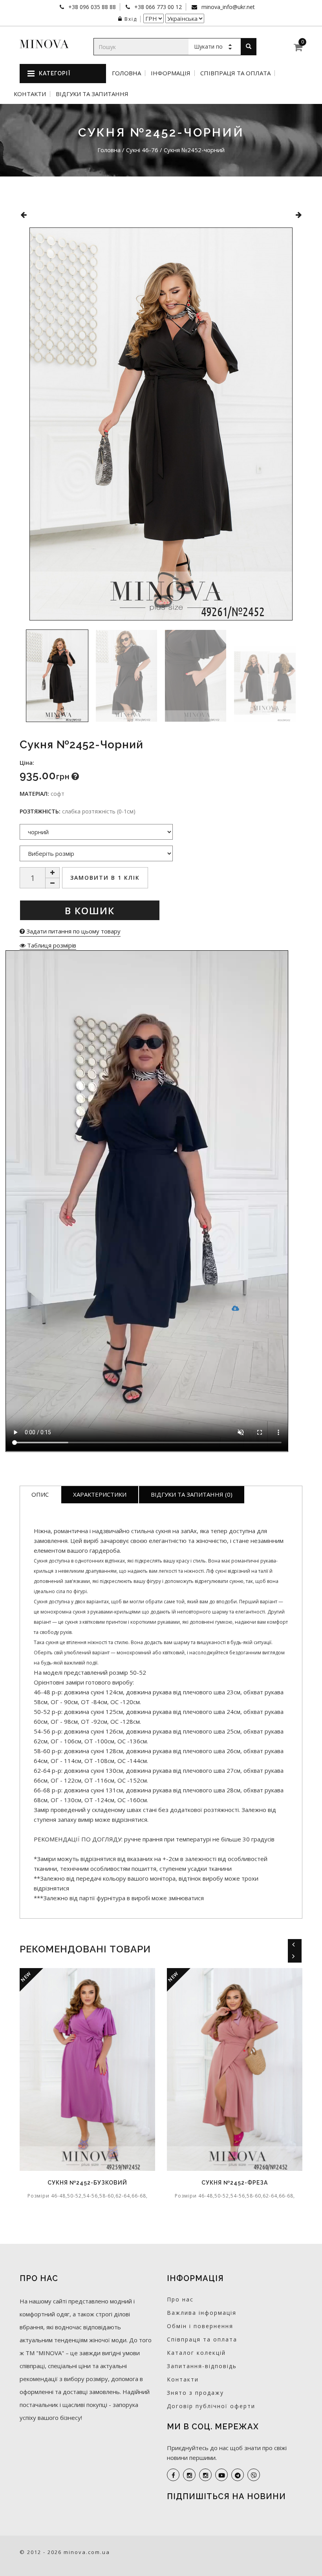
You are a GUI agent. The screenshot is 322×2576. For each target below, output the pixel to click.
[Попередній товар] (23, 215)
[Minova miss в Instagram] (205, 2475)
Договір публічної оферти (211, 2406)
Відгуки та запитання (92, 94)
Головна (126, 73)
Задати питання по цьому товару (73, 931)
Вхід (131, 19)
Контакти (30, 94)
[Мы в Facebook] (173, 2475)
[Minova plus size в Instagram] (189, 2475)
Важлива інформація (202, 2313)
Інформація (171, 73)
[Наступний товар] (299, 215)
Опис (40, 1494)
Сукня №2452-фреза (235, 2183)
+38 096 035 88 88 (91, 7)
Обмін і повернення (200, 2326)
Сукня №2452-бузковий (87, 2183)
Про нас (180, 2299)
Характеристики (100, 1494)
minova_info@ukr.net (227, 7)
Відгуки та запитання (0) (192, 1494)
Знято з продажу (195, 2393)
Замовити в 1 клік (105, 878)
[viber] (254, 2475)
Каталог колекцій (196, 2353)
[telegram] (238, 2475)
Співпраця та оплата (235, 73)
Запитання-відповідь (202, 2366)
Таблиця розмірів (51, 945)
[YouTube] (221, 2475)
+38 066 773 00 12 (157, 7)
